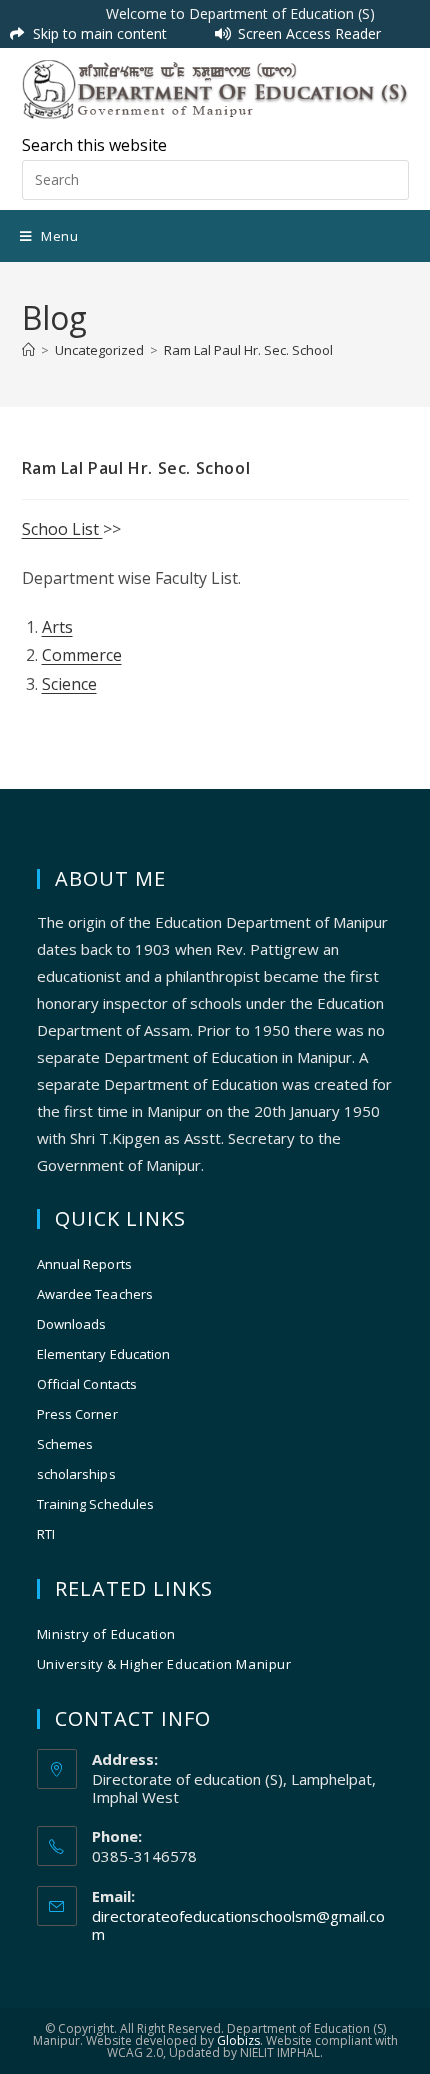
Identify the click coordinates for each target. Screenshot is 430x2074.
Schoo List (62, 529)
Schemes (65, 1444)
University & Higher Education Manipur (164, 1664)
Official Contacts (87, 1384)
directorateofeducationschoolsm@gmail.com (238, 1925)
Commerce (82, 655)
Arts (57, 627)
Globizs (238, 2040)
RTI (46, 1534)
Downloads (72, 1324)
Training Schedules (96, 1504)
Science (69, 684)
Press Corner (77, 1414)
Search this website (94, 145)
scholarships (76, 1474)
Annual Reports (84, 1264)
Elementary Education (104, 1354)
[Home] (28, 350)
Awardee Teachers (95, 1294)
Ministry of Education (107, 1634)
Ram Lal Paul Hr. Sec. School (248, 350)
